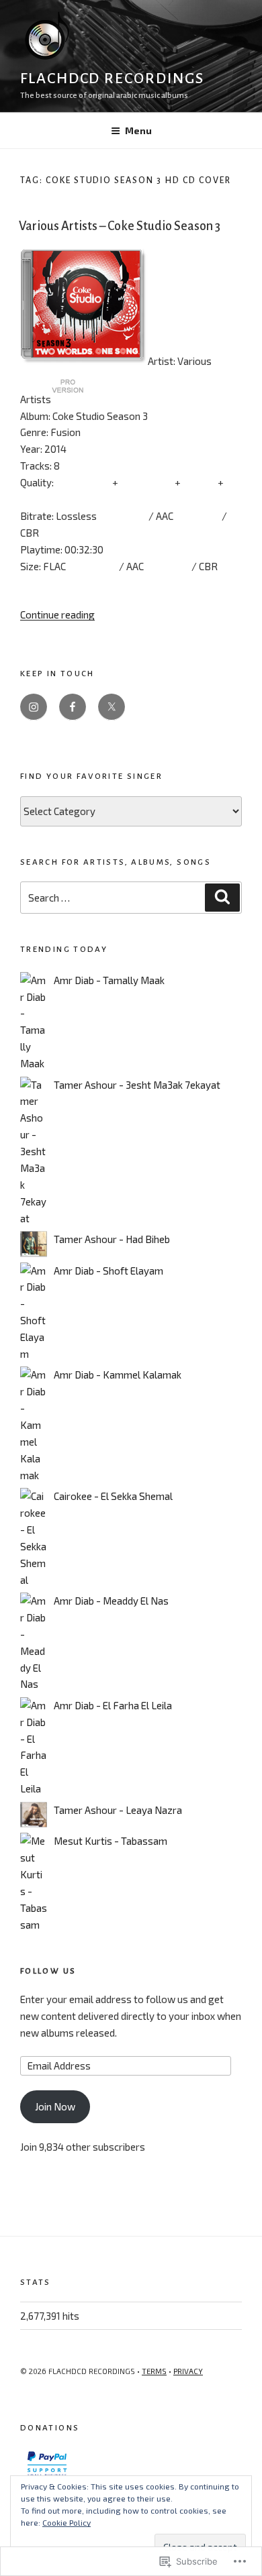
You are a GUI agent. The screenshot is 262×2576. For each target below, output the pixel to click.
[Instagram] (34, 707)
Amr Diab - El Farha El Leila (113, 1705)
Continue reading (57, 614)
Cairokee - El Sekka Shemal (113, 1496)
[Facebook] (73, 707)
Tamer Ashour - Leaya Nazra (118, 1810)
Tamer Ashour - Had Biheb (112, 1239)
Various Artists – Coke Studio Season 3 (120, 226)
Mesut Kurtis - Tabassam (111, 1841)
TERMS (154, 2371)
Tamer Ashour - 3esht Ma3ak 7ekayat (137, 1085)
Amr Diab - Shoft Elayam (108, 1271)
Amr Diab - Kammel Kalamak (118, 1375)
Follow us (48, 1971)
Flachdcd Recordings (112, 78)
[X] (112, 707)
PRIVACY (188, 2371)
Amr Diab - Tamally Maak (109, 980)
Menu (138, 130)
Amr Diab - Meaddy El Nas (111, 1601)
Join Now (55, 2106)
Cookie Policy (67, 2522)
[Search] (222, 898)
